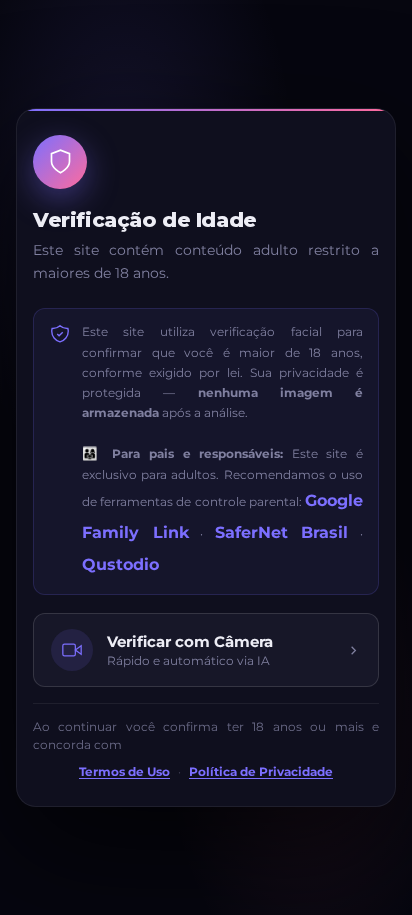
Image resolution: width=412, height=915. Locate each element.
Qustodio (120, 564)
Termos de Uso (124, 772)
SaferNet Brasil (282, 532)
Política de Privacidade (261, 772)
